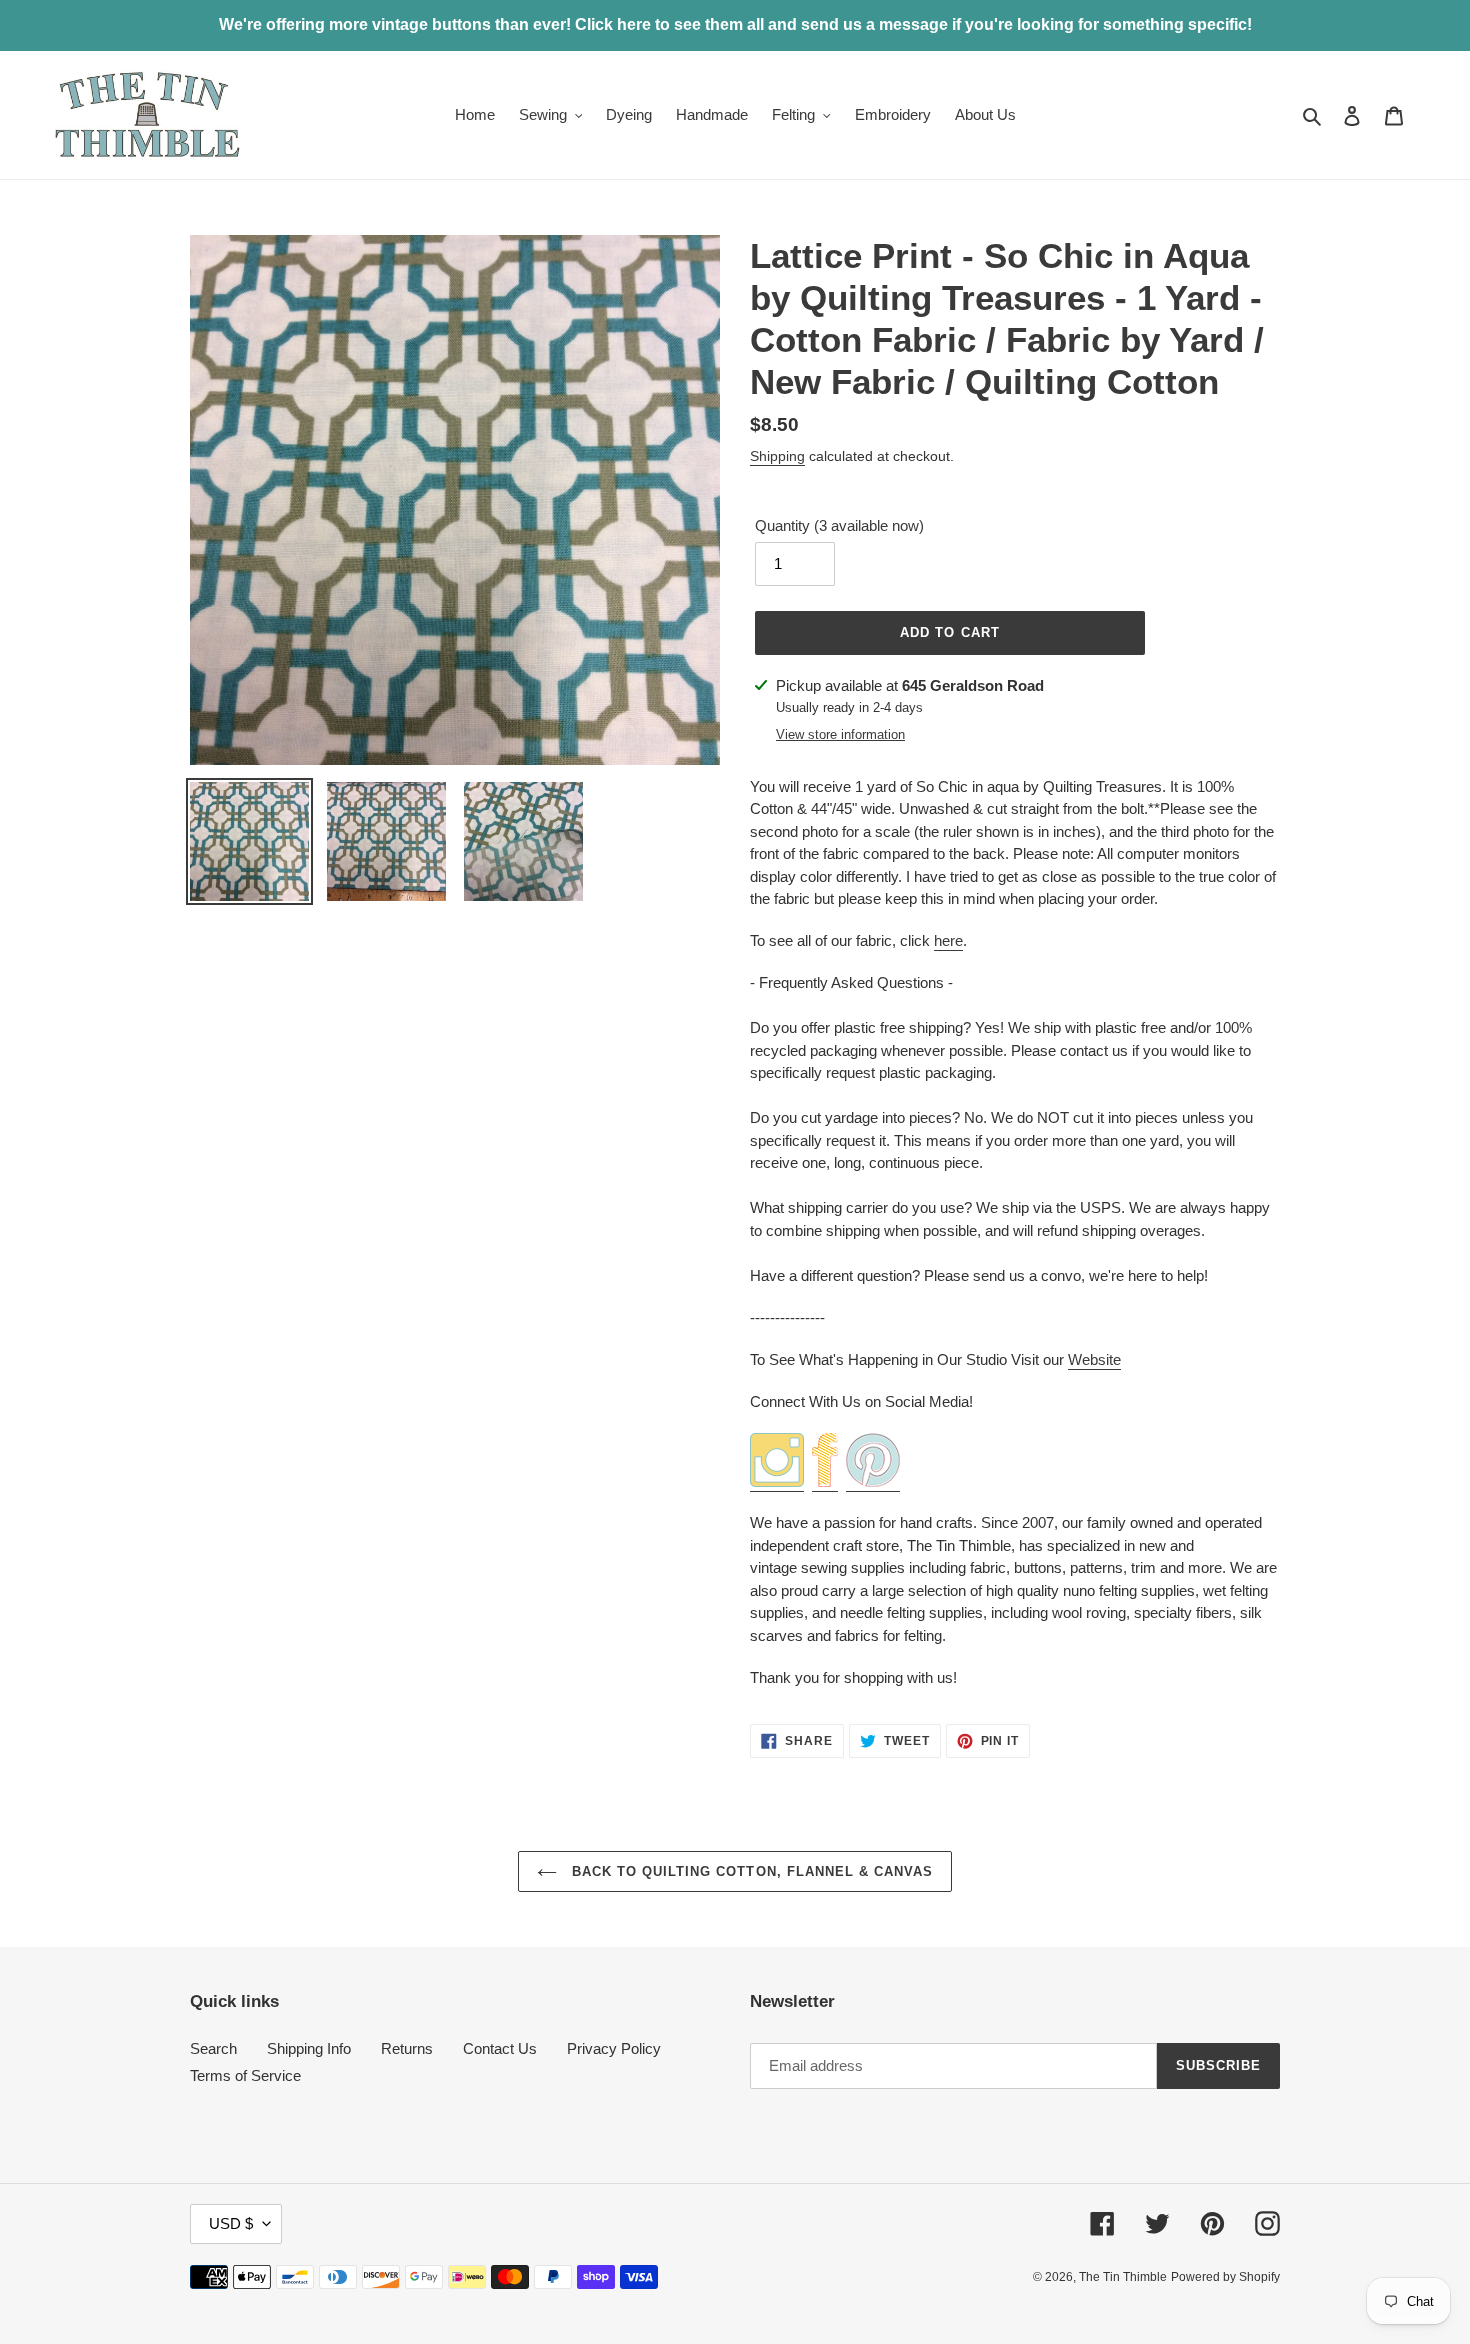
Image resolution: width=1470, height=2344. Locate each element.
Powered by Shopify (1225, 2277)
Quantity (839, 525)
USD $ (231, 2223)
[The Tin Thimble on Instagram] (777, 1482)
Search (213, 2048)
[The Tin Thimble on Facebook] (825, 1482)
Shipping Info (309, 2048)
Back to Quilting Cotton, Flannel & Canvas (750, 1871)
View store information (840, 734)
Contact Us (500, 2048)
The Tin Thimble (1123, 2277)
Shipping (777, 456)
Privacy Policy (614, 2048)
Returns (407, 2048)
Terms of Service (245, 2075)
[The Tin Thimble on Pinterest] (873, 1482)
